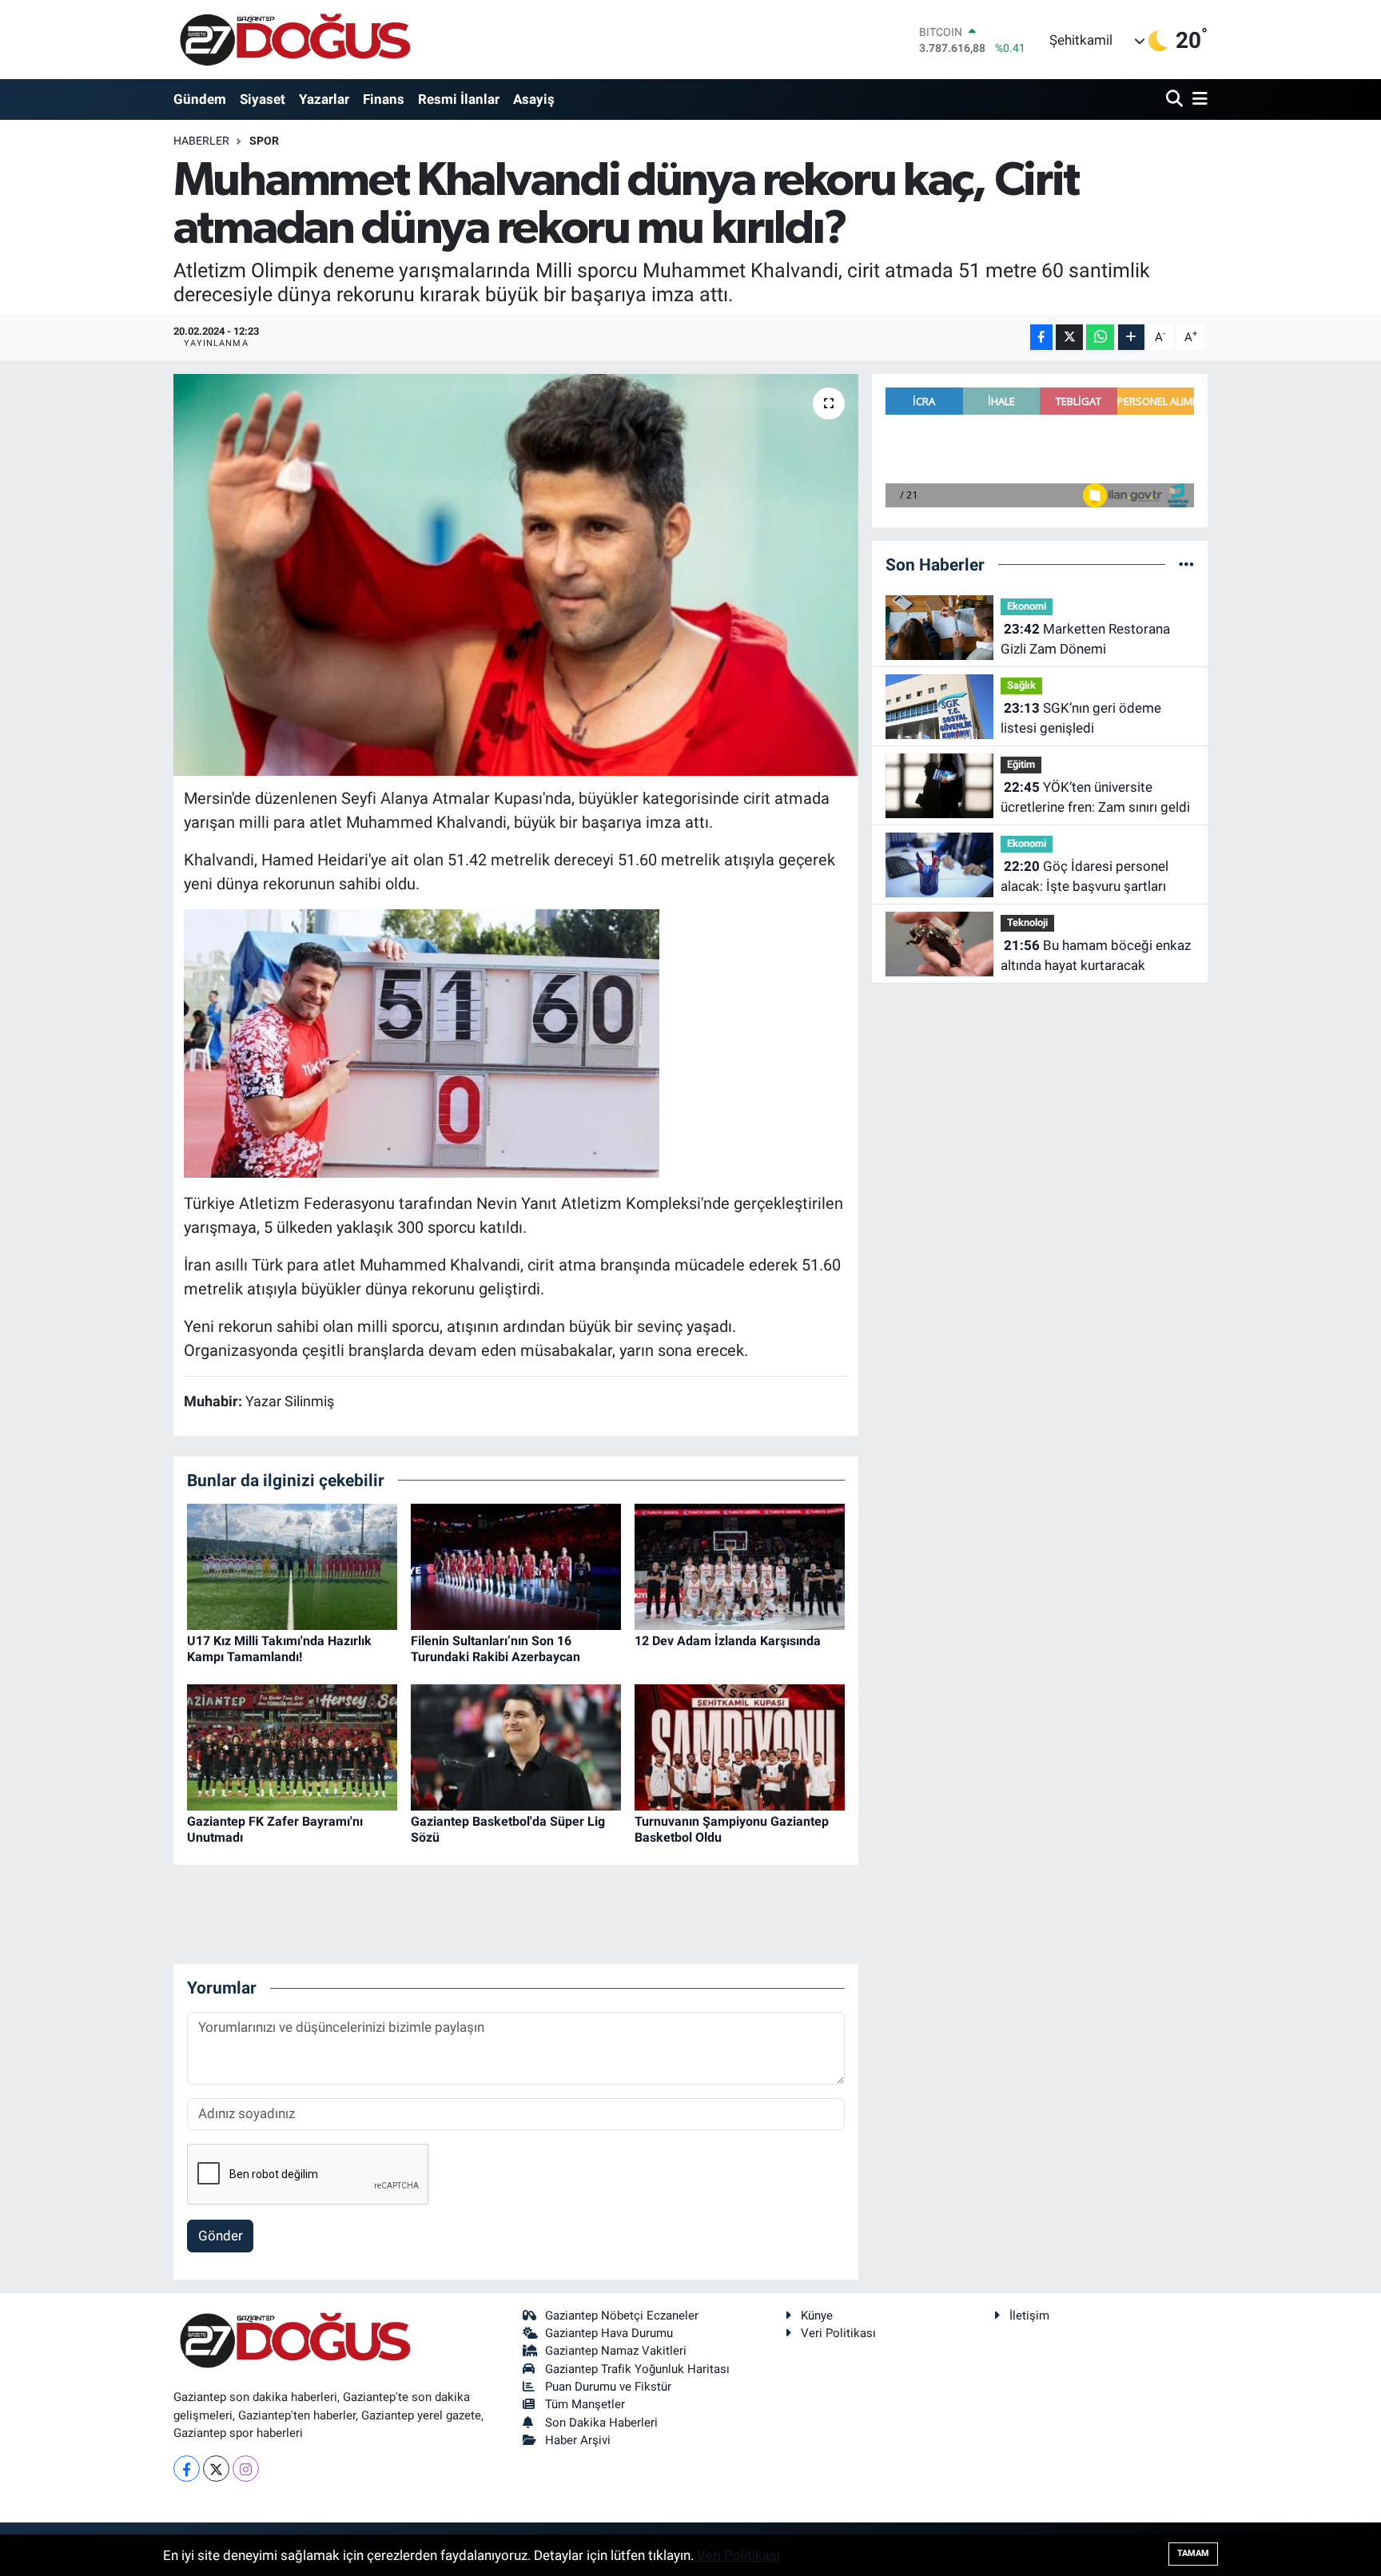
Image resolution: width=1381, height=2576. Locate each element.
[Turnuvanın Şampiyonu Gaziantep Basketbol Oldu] (740, 1747)
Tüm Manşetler (585, 2404)
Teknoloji (1027, 922)
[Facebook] (187, 2469)
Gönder (221, 2236)
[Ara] (1176, 99)
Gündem (200, 99)
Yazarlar (324, 99)
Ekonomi (1027, 606)
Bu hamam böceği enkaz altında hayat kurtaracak (1096, 956)
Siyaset (263, 99)
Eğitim (1021, 764)
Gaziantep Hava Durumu (609, 2333)
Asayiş (534, 99)
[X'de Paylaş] (1069, 338)
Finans (384, 99)
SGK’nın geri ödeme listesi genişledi (1081, 718)
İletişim (1029, 2316)
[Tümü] (1186, 564)
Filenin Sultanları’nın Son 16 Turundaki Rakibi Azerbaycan (495, 1648)
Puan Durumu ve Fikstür (608, 2387)
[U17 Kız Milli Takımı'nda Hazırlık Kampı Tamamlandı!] (292, 1566)
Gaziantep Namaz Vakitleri (616, 2351)
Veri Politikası (838, 2333)
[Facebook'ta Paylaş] (1041, 338)
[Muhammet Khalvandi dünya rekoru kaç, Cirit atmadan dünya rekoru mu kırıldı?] (516, 574)
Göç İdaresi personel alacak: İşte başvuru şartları (1085, 877)
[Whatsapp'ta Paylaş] (1100, 338)
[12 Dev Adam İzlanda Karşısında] (740, 1566)
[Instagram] (246, 2469)
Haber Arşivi (578, 2440)
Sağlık (1021, 685)
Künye (817, 2316)
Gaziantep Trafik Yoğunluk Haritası (637, 2369)
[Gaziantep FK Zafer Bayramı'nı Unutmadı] (292, 1747)
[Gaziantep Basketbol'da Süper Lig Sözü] (516, 1747)
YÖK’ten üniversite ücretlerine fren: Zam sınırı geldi (1095, 797)
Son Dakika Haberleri (601, 2423)
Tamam (1193, 2553)
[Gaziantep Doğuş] (295, 40)
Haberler (201, 141)
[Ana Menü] (1197, 99)
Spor (264, 141)
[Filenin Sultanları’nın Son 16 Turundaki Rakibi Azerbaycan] (516, 1566)
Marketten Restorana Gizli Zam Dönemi (1085, 639)
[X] (216, 2469)
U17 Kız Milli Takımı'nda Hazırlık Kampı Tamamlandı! (279, 1648)
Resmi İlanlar (459, 99)
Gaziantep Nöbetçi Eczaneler (622, 2316)
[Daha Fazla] (1131, 338)
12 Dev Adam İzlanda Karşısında (728, 1641)
